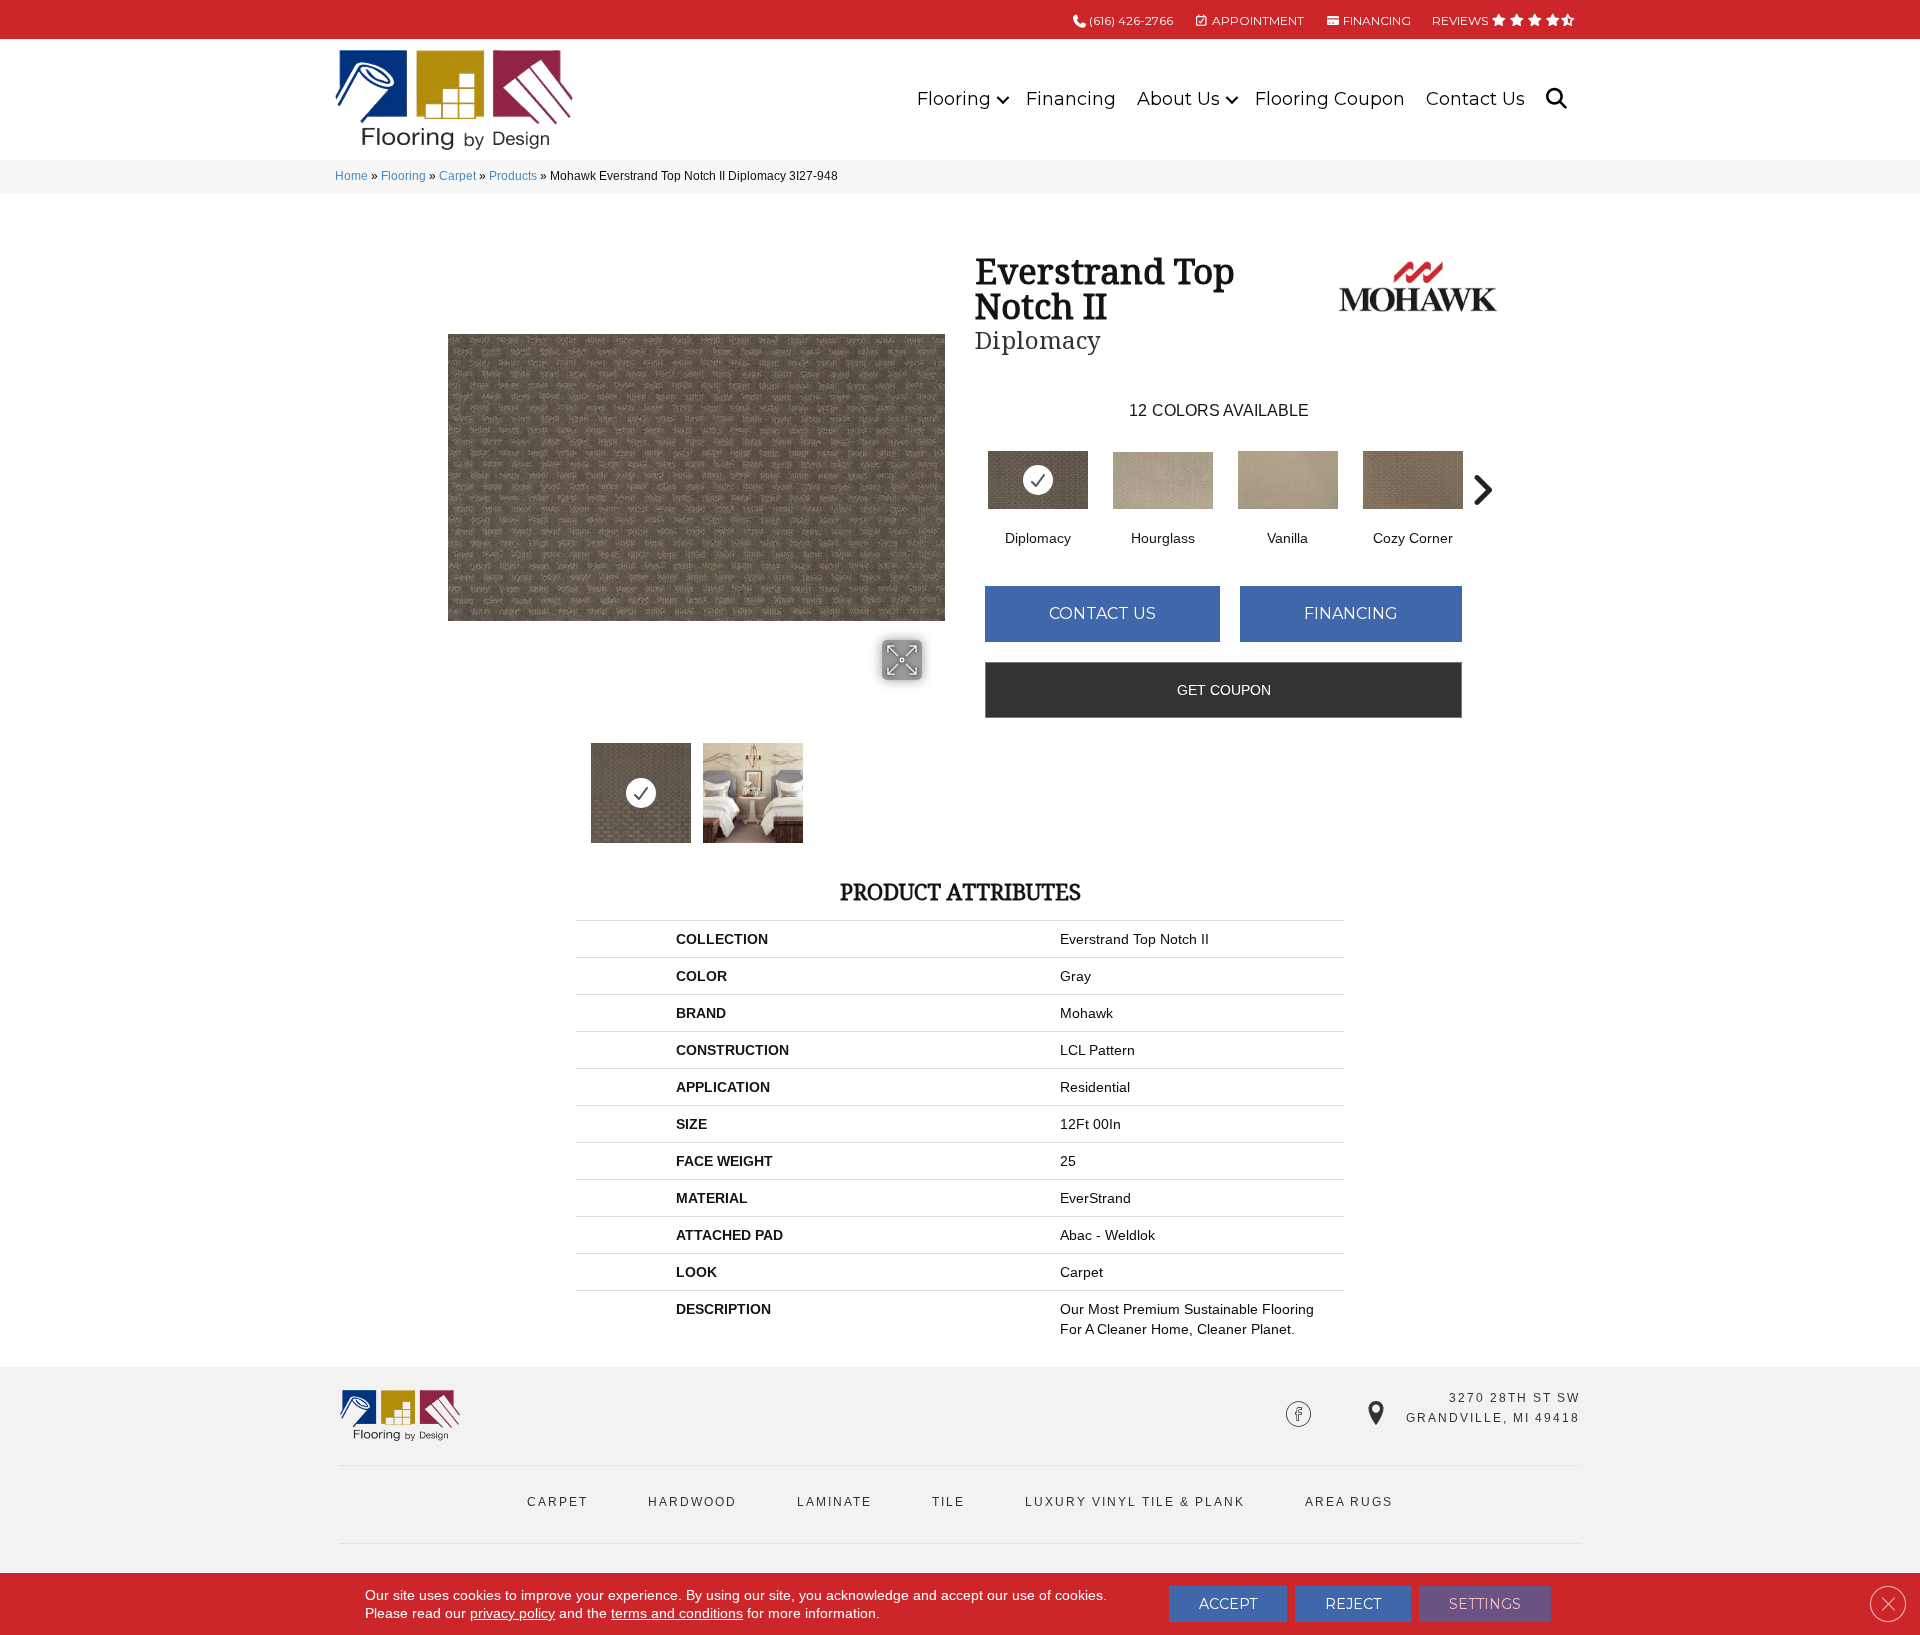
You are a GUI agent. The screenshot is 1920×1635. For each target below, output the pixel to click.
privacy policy (512, 1613)
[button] (1003, 99)
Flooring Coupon (1330, 99)
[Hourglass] (1163, 480)
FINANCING (1375, 20)
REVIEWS (1461, 20)
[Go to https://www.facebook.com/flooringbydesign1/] (1298, 1416)
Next (935, 783)
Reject (1353, 1604)
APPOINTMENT (1256, 20)
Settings (1485, 1604)
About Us (1178, 99)
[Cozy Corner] (1413, 480)
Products (513, 176)
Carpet (457, 176)
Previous (458, 783)
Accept (1228, 1604)
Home (351, 176)
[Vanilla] (1288, 480)
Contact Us (1475, 99)
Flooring (954, 99)
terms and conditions (677, 1613)
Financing (1071, 99)
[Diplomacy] (1038, 480)
